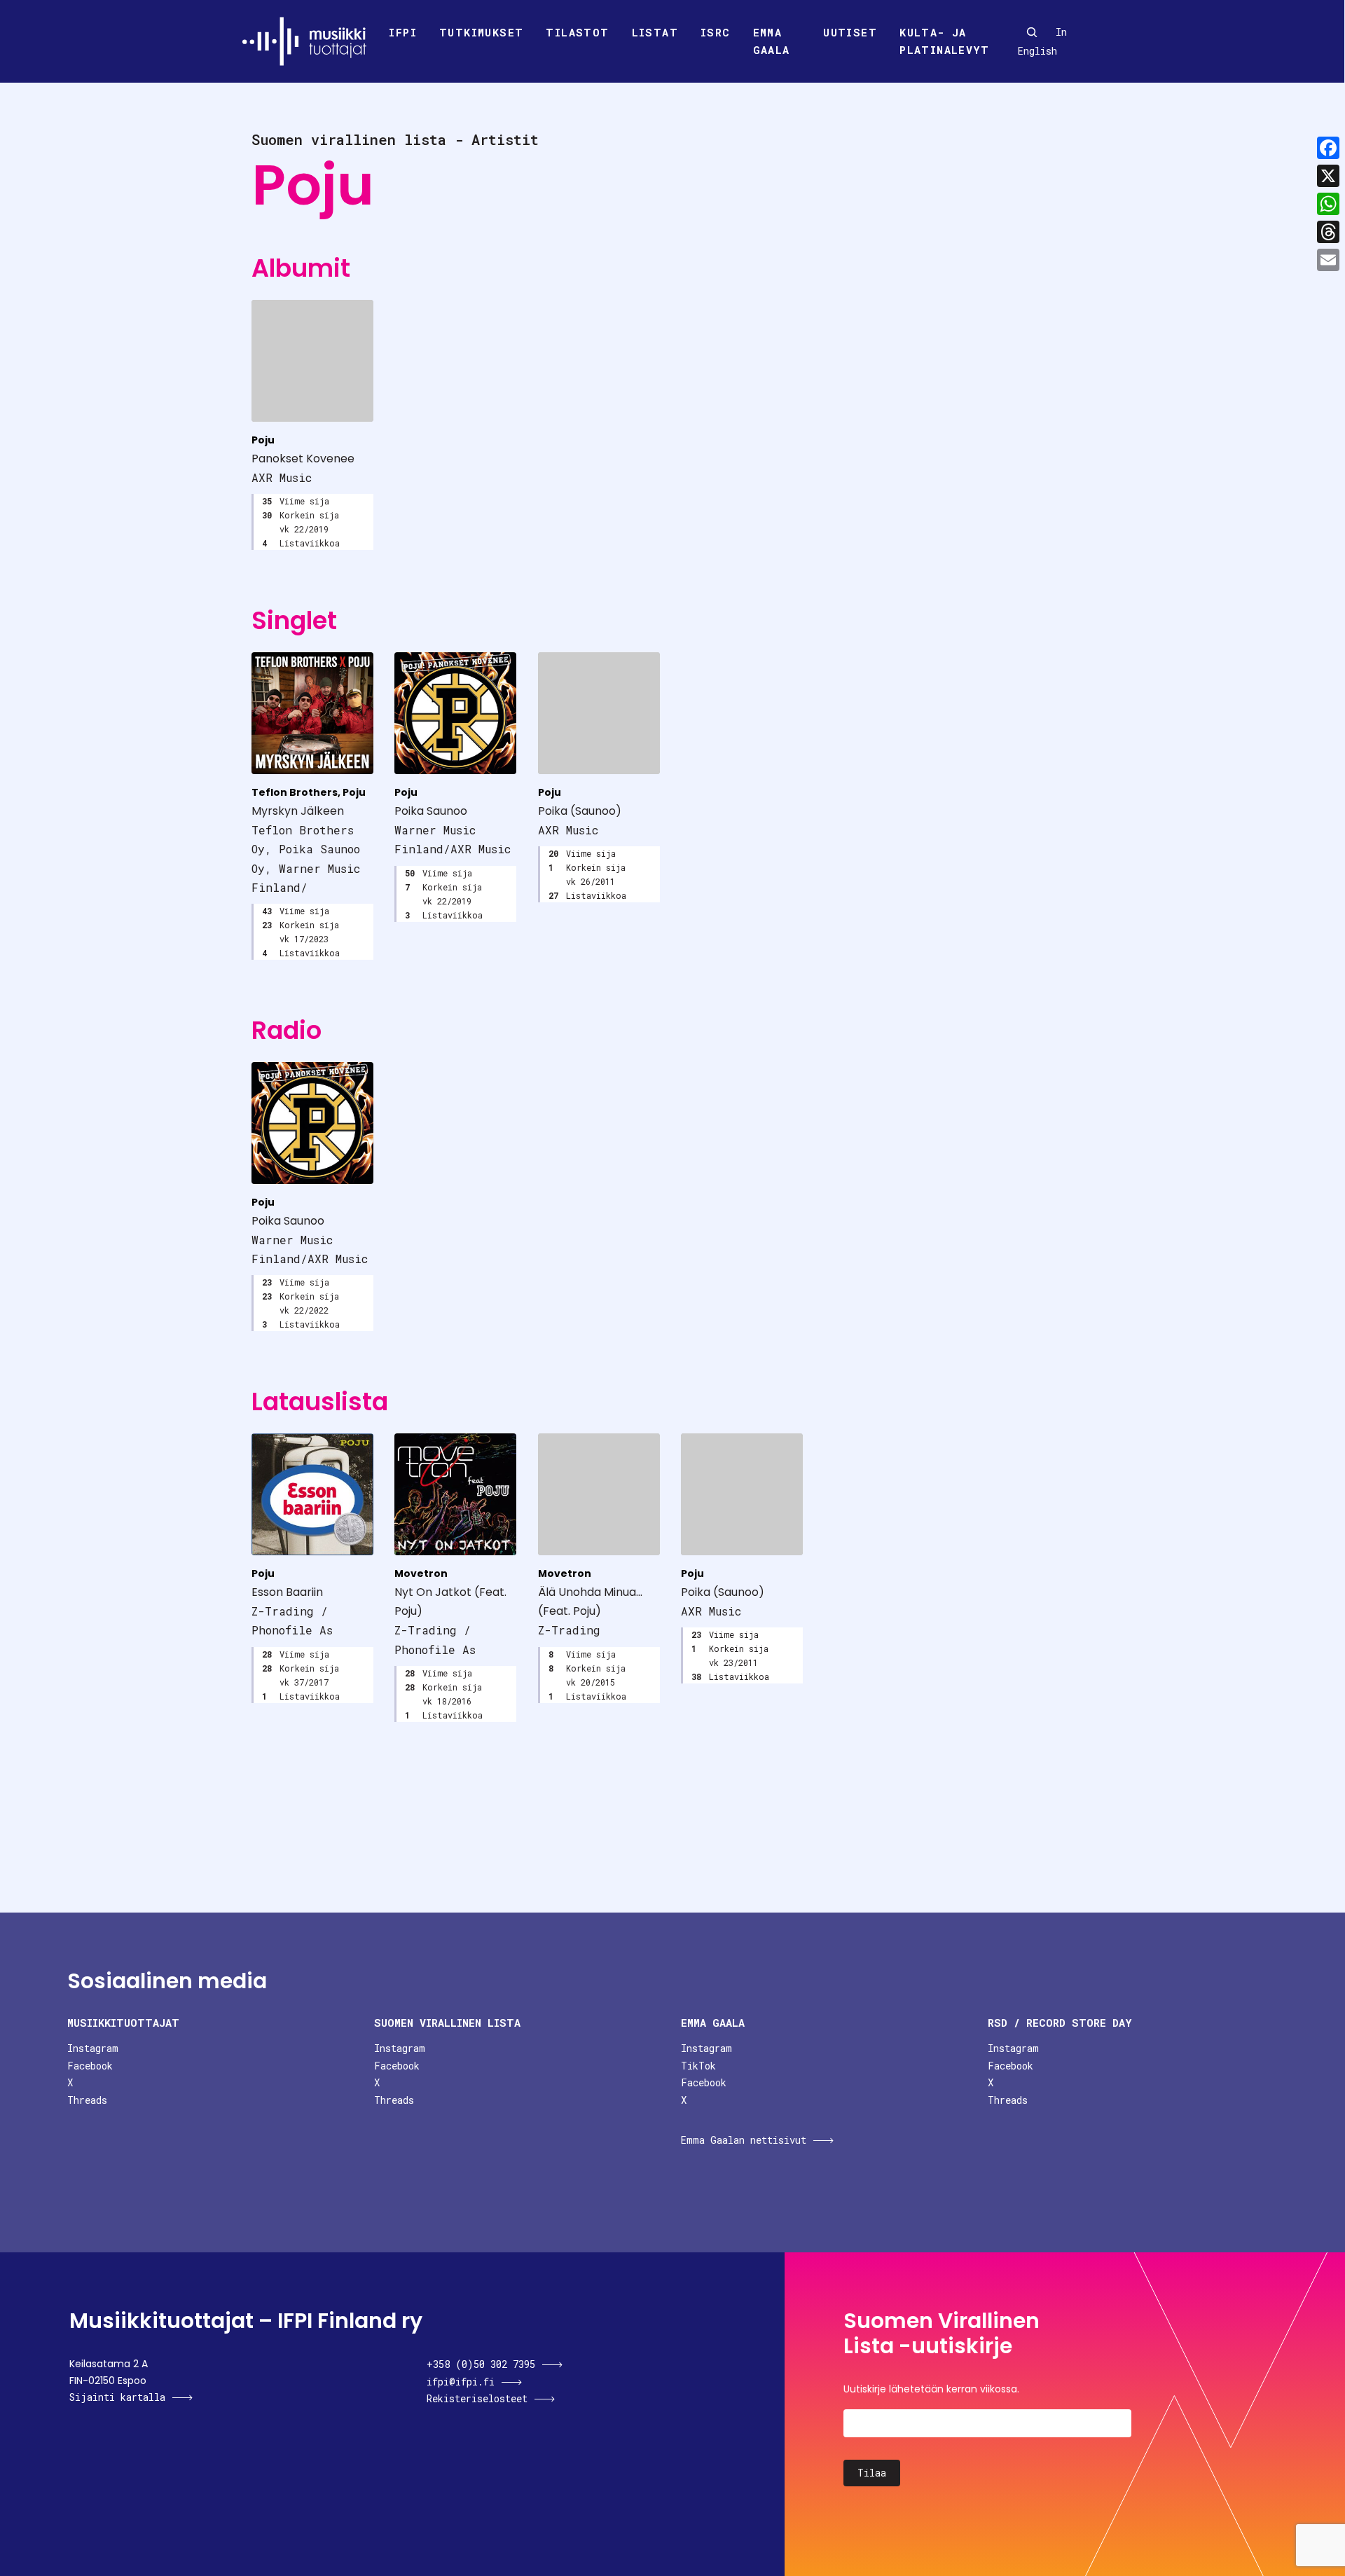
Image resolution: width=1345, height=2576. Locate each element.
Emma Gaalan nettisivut (744, 2140)
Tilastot (577, 32)
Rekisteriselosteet (477, 2398)
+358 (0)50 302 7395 (481, 2364)
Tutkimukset (481, 32)
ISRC (716, 32)
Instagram (93, 2048)
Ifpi (403, 32)
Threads (87, 2100)
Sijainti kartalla (117, 2397)
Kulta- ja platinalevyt (944, 41)
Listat (655, 32)
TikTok (698, 2066)
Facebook (90, 2066)
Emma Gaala (772, 41)
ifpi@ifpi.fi (461, 2382)
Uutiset (850, 32)
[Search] (1032, 32)
